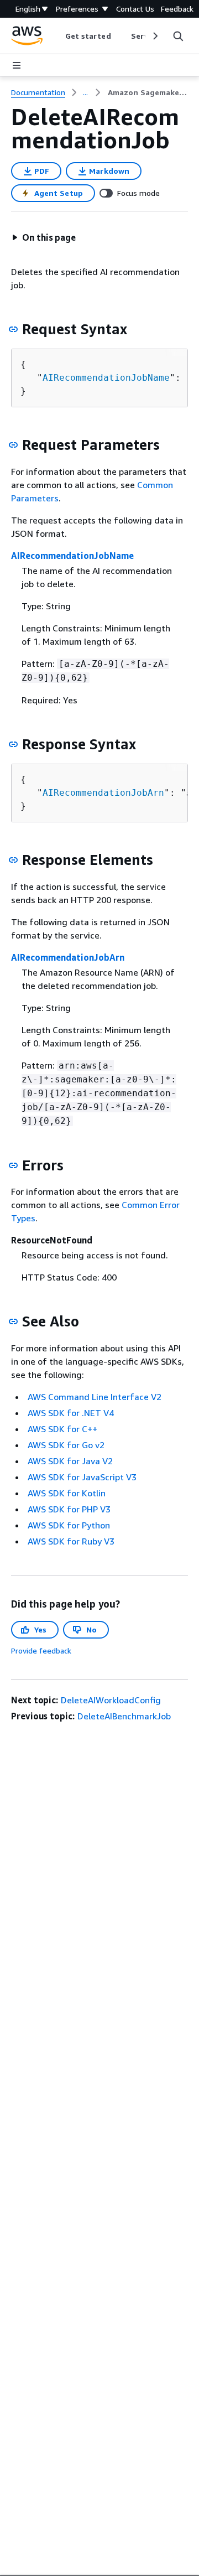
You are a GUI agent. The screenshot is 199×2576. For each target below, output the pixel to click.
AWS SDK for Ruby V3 (71, 1541)
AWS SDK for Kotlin (67, 1493)
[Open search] (178, 36)
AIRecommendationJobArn (103, 793)
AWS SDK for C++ (62, 1429)
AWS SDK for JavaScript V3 (82, 1477)
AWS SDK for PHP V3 (69, 1509)
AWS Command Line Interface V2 (95, 1397)
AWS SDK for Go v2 (66, 1445)
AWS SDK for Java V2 (70, 1461)
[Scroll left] (57, 36)
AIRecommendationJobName (106, 378)
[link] (148, 92)
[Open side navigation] (17, 65)
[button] (44, 237)
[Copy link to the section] (13, 329)
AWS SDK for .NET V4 (71, 1413)
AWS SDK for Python (69, 1525)
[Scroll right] (155, 36)
